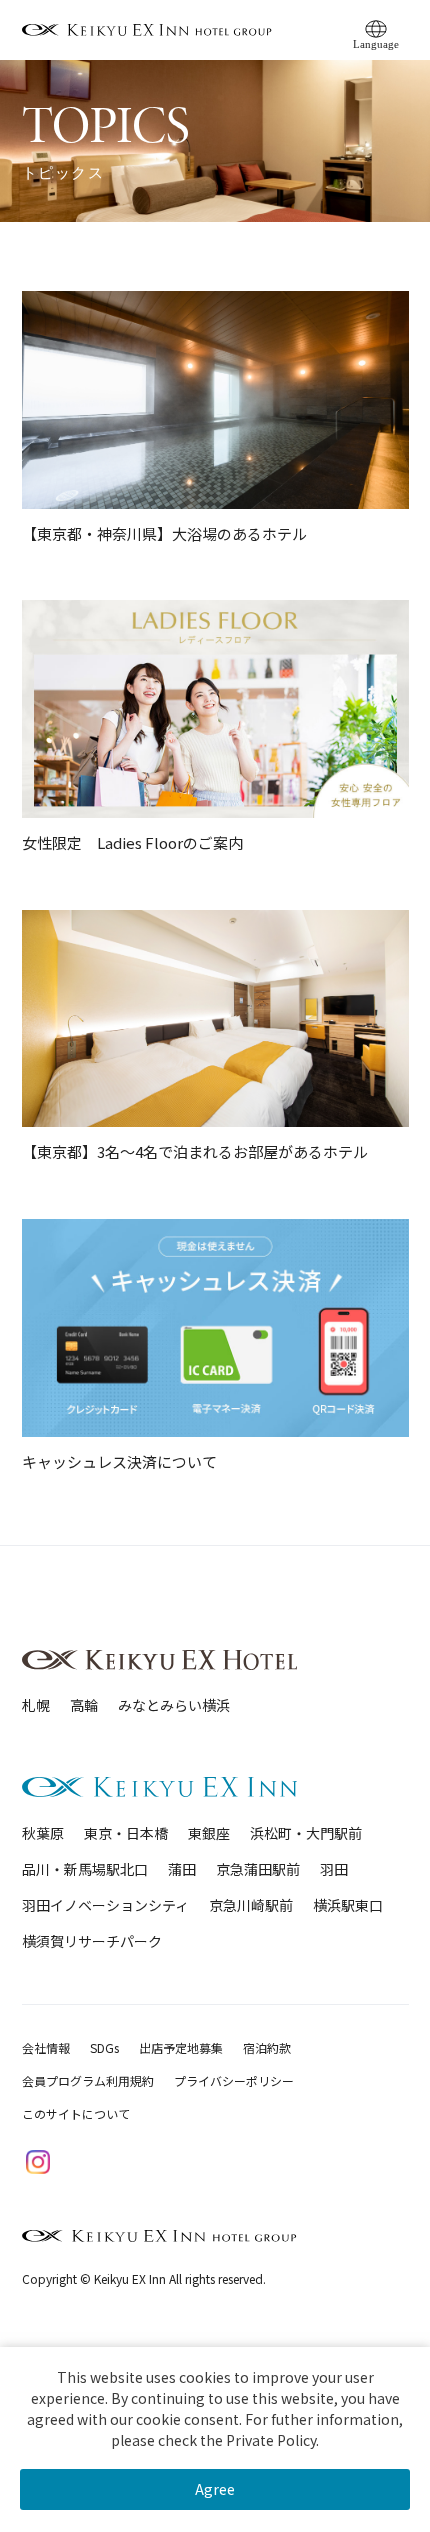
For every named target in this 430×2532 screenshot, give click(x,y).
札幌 (36, 1705)
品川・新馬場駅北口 (85, 1869)
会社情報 (46, 2047)
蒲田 (182, 1869)
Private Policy (271, 2440)
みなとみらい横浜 (174, 1705)
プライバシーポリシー (234, 2080)
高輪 (84, 1705)
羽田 (334, 1869)
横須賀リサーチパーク (92, 1941)
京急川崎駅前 (251, 1905)
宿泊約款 (267, 2047)
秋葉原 (43, 1833)
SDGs (104, 2047)
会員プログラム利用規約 (88, 2080)
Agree (215, 2489)
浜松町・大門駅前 (306, 1833)
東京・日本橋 (126, 1833)
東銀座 (209, 1833)
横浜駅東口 (348, 1905)
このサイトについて (76, 2113)
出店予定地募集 (181, 2047)
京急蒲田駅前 (258, 1869)
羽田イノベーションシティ (105, 1905)
